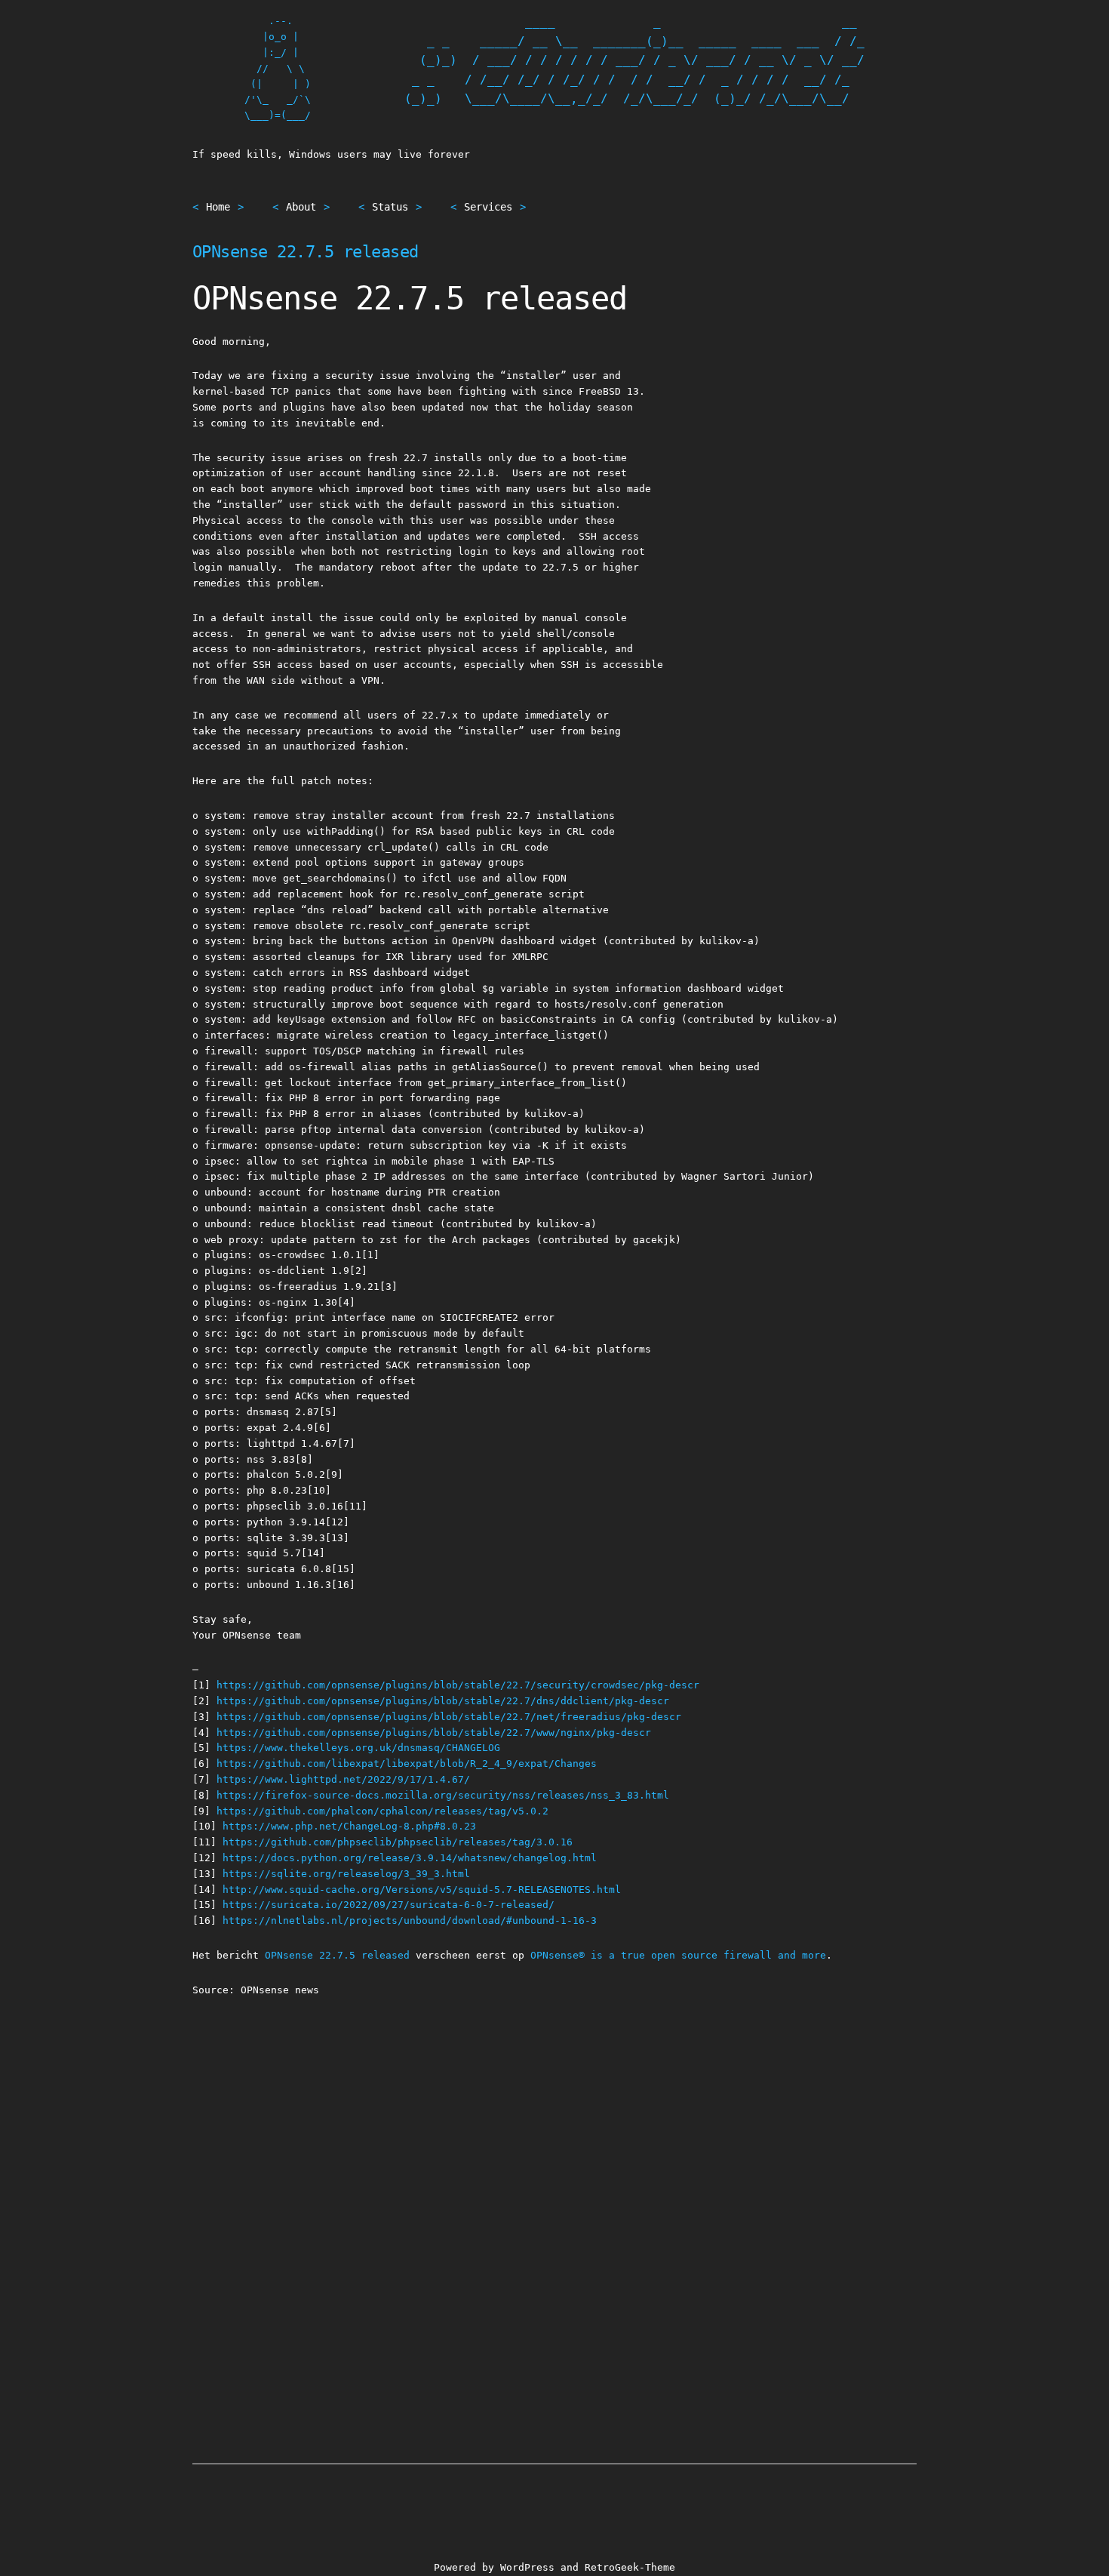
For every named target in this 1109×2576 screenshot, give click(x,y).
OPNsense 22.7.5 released (306, 252)
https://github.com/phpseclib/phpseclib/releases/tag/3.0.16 (398, 1842)
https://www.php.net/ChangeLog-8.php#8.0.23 (349, 1826)
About (301, 207)
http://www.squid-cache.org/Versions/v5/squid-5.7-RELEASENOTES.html (422, 1890)
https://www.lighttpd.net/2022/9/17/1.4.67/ (343, 1779)
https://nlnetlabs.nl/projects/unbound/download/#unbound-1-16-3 (410, 1920)
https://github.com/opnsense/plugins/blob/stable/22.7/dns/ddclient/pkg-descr (443, 1701)
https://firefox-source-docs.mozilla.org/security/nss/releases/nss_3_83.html (443, 1795)
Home (218, 207)
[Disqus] (554, 2206)
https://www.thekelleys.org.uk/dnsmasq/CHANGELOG (358, 1748)
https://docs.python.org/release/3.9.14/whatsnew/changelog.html (410, 1858)
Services (488, 207)
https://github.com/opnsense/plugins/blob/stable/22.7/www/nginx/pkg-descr (434, 1733)
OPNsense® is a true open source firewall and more (678, 1955)
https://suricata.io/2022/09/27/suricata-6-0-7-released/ (389, 1905)
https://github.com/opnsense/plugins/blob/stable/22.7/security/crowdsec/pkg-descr (458, 1685)
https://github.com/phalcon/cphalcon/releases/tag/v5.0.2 (382, 1811)
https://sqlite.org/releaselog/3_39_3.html (346, 1874)
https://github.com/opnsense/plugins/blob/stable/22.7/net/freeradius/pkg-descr (449, 1717)
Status (390, 207)
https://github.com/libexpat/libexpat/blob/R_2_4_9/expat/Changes (407, 1763)
